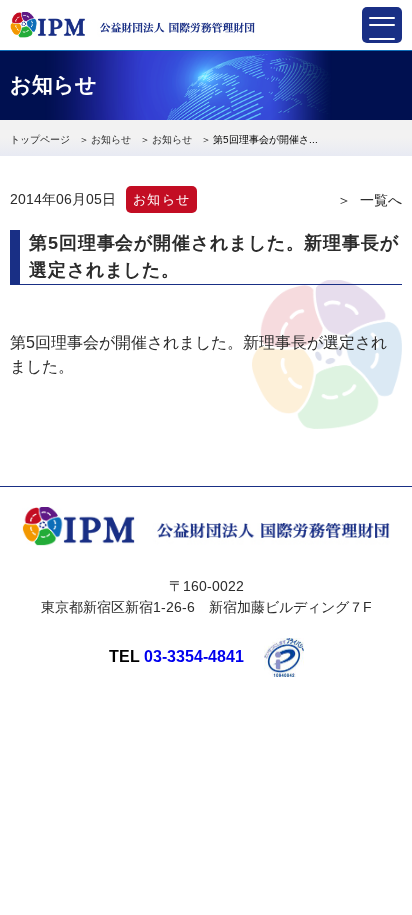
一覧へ (381, 200)
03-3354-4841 (194, 656)
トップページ (40, 139)
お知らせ (111, 139)
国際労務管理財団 (132, 25)
